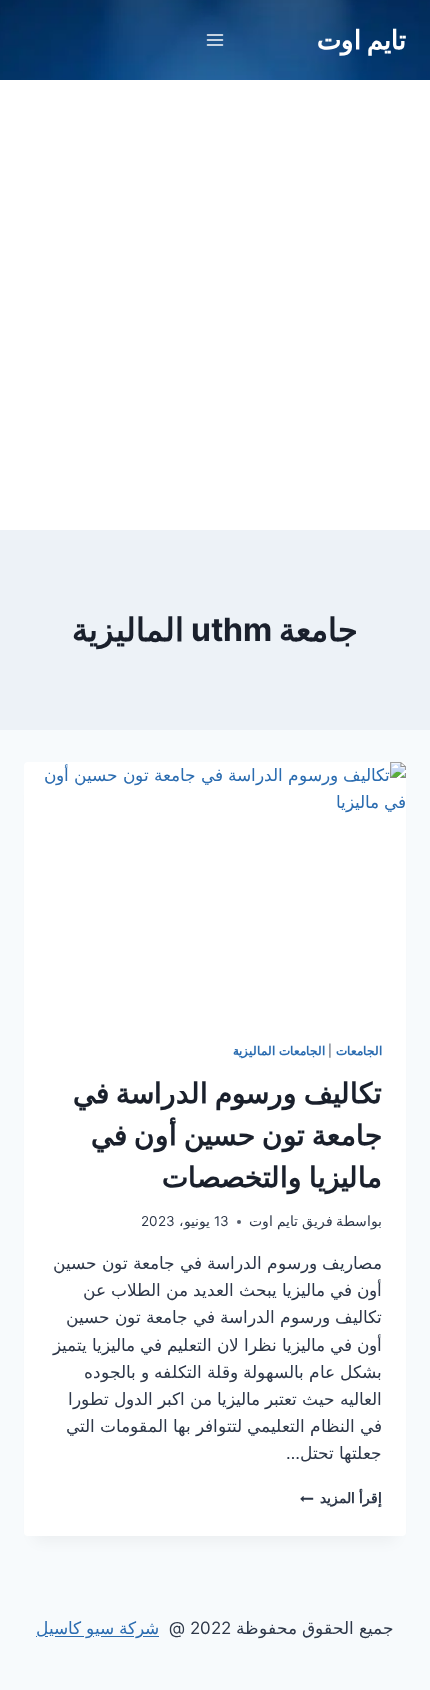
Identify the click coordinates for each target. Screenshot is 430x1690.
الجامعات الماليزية (279, 1050)
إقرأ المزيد (341, 1498)
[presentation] (215, 889)
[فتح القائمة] (215, 39)
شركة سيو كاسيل (97, 1628)
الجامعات (359, 1050)
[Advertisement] (215, 305)
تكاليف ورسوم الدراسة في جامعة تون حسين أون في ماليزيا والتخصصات (227, 1135)
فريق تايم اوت (291, 1221)
